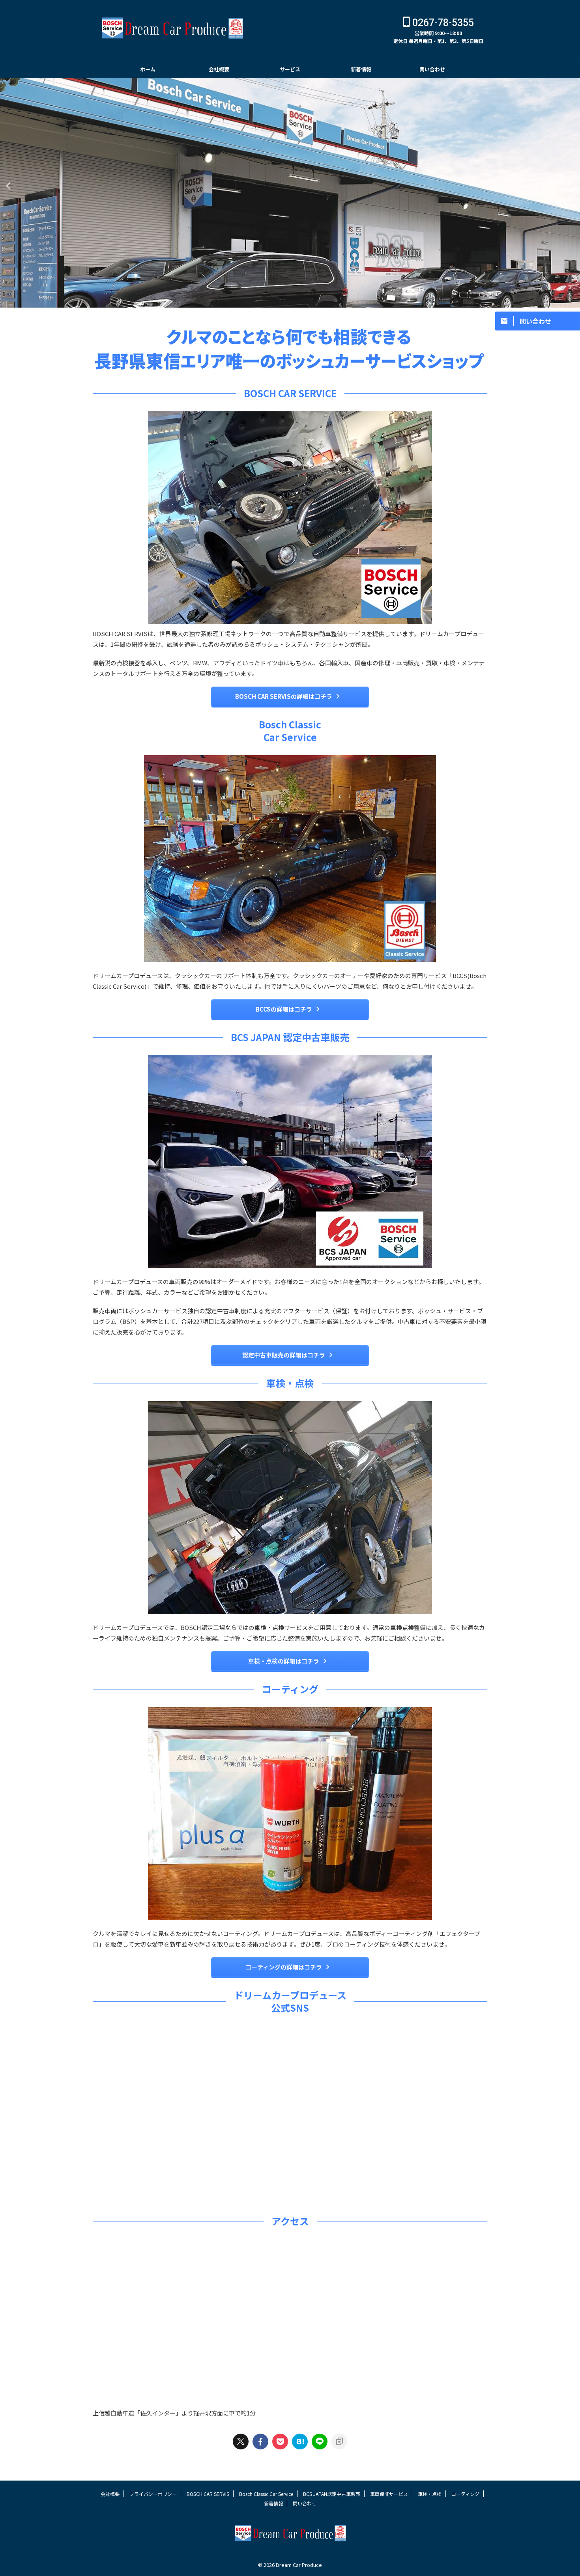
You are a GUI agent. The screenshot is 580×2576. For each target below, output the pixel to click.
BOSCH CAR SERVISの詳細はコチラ (284, 696)
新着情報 (361, 69)
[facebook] (260, 2442)
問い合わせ (432, 69)
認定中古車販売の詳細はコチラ (284, 1355)
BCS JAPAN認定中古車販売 (332, 2494)
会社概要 (219, 69)
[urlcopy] (339, 2442)
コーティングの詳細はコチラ (284, 1967)
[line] (320, 2442)
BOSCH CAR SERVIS (208, 2494)
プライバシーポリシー (153, 2494)
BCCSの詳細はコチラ (284, 1009)
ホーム (148, 69)
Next (573, 186)
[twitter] (241, 2442)
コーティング (465, 2494)
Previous (7, 186)
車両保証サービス (389, 2494)
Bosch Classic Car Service (266, 2494)
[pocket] (280, 2442)
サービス (290, 69)
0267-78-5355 (442, 23)
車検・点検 (430, 2494)
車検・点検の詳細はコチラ (284, 1661)
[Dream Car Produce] (300, 2442)
